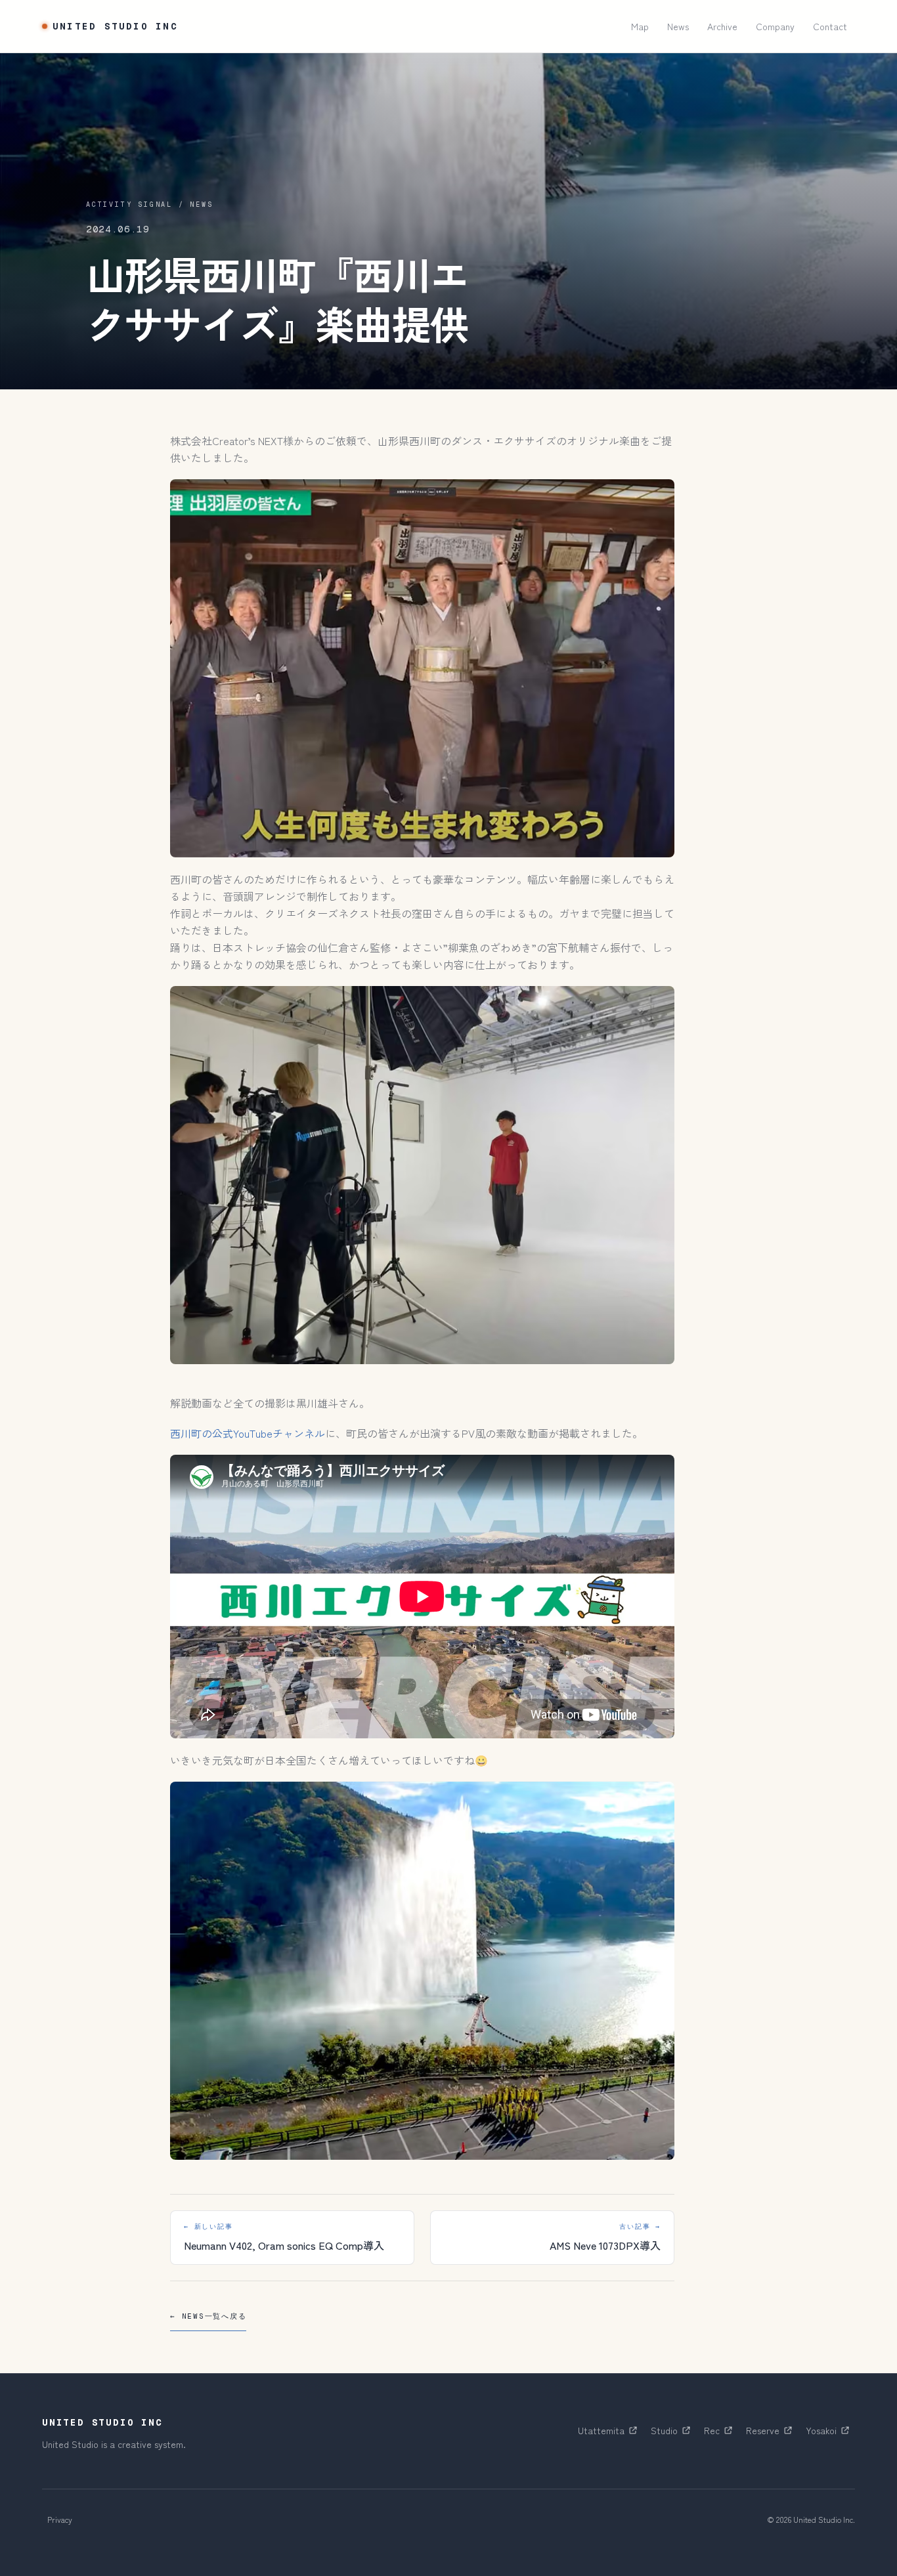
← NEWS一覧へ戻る (208, 2316)
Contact (830, 26)
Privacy (60, 2519)
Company (775, 26)
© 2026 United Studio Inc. (811, 2519)
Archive (722, 26)
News (678, 26)
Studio (673, 2434)
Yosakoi (830, 2434)
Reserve (772, 2434)
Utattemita (610, 2434)
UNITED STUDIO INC (115, 26)
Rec (721, 2434)
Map (640, 26)
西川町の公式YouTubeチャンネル (248, 1433)
